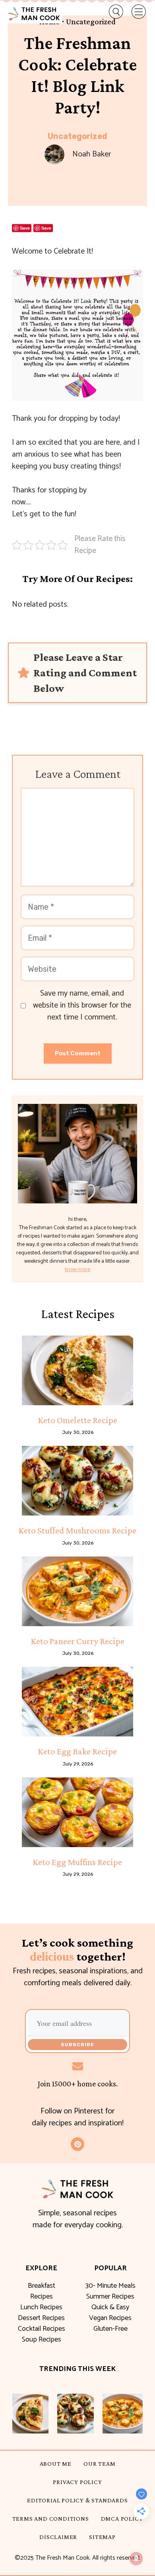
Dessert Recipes (41, 2318)
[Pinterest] (77, 2144)
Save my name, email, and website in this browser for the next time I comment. (82, 1006)
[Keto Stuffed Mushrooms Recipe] (77, 1481)
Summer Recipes (110, 2297)
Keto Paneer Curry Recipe (78, 1641)
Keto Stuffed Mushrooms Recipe (77, 1530)
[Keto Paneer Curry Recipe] (77, 1591)
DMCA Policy (122, 2518)
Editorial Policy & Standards (77, 2500)
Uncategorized (77, 136)
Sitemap (102, 2537)
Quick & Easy (110, 2307)
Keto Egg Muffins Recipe (77, 1862)
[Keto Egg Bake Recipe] (77, 1702)
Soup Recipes (42, 2340)
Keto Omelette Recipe (78, 1420)
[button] (111, 12)
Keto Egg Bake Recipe (77, 1751)
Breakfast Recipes (42, 2291)
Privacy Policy (77, 2482)
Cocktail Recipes (42, 2329)
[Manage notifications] (136, 2558)
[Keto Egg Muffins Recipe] (77, 1812)
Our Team (99, 2464)
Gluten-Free (110, 2329)
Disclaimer (58, 2537)
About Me (56, 2464)
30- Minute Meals (110, 2286)
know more (77, 1270)
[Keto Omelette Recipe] (77, 1370)
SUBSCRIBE (77, 2045)
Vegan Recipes (110, 2318)
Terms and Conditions (51, 2518)
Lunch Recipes (41, 2307)
